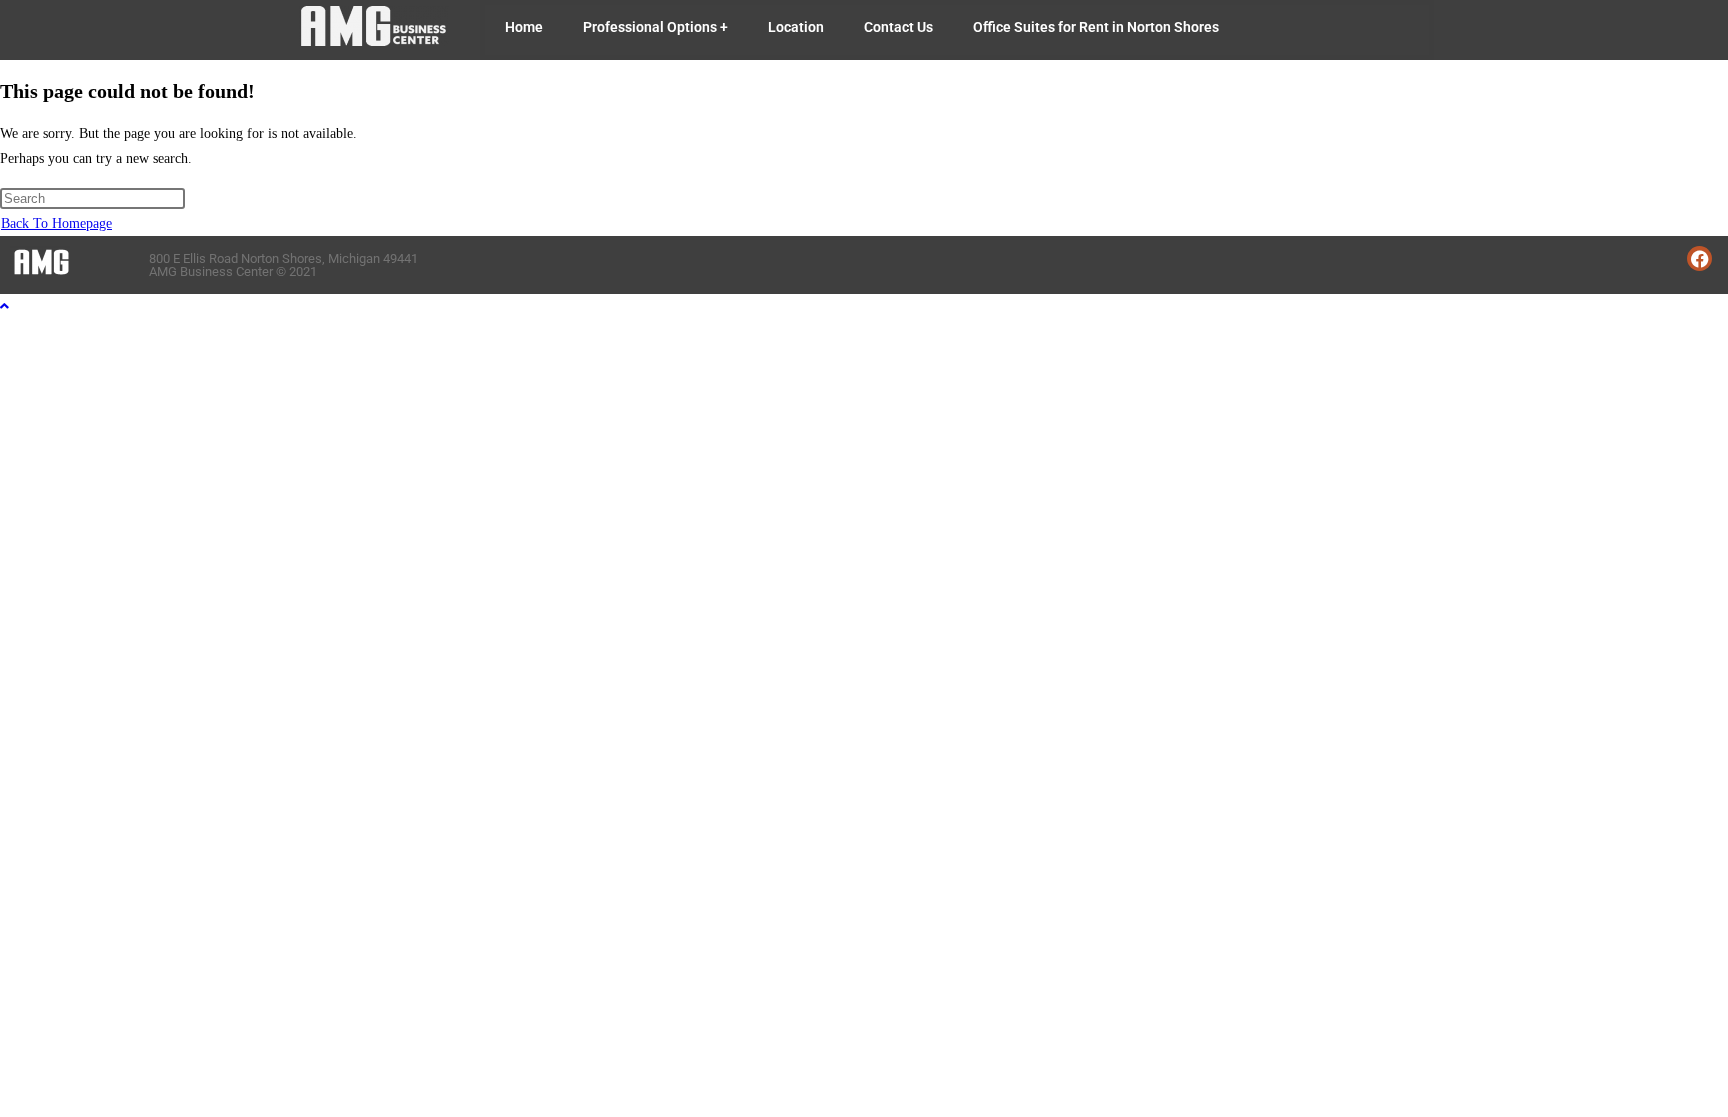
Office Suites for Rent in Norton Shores (1096, 27)
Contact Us (898, 27)
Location (796, 27)
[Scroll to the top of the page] (4, 306)
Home (524, 27)
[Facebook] (1699, 258)
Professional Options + (655, 27)
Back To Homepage (56, 223)
